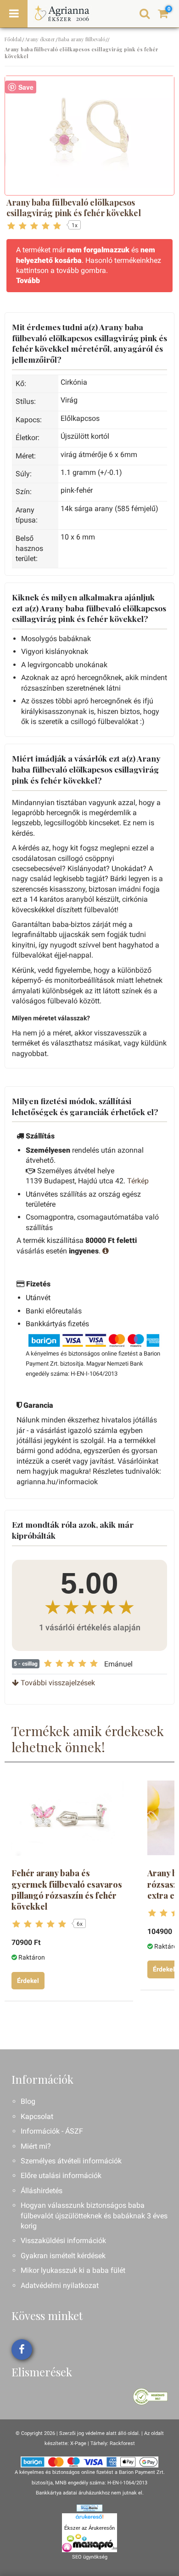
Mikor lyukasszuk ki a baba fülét (73, 2270)
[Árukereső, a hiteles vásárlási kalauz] (150, 2396)
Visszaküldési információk (63, 2241)
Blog (28, 2101)
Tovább (28, 280)
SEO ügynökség (90, 2557)
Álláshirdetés (42, 2191)
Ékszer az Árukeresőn (89, 2528)
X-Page (78, 2443)
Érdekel (28, 1981)
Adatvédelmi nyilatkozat (60, 2285)
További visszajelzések (57, 1683)
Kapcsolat (37, 2116)
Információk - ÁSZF (52, 2131)
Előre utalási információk (61, 2176)
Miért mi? (36, 2146)
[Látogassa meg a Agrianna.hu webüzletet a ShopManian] (89, 2508)
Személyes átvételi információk (71, 2161)
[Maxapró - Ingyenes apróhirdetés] (89, 2543)
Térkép (138, 1181)
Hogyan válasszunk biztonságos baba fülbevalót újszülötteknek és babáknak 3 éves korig (94, 2216)
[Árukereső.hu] (89, 2518)
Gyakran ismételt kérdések (63, 2256)
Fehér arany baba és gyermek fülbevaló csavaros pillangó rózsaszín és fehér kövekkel (67, 1890)
